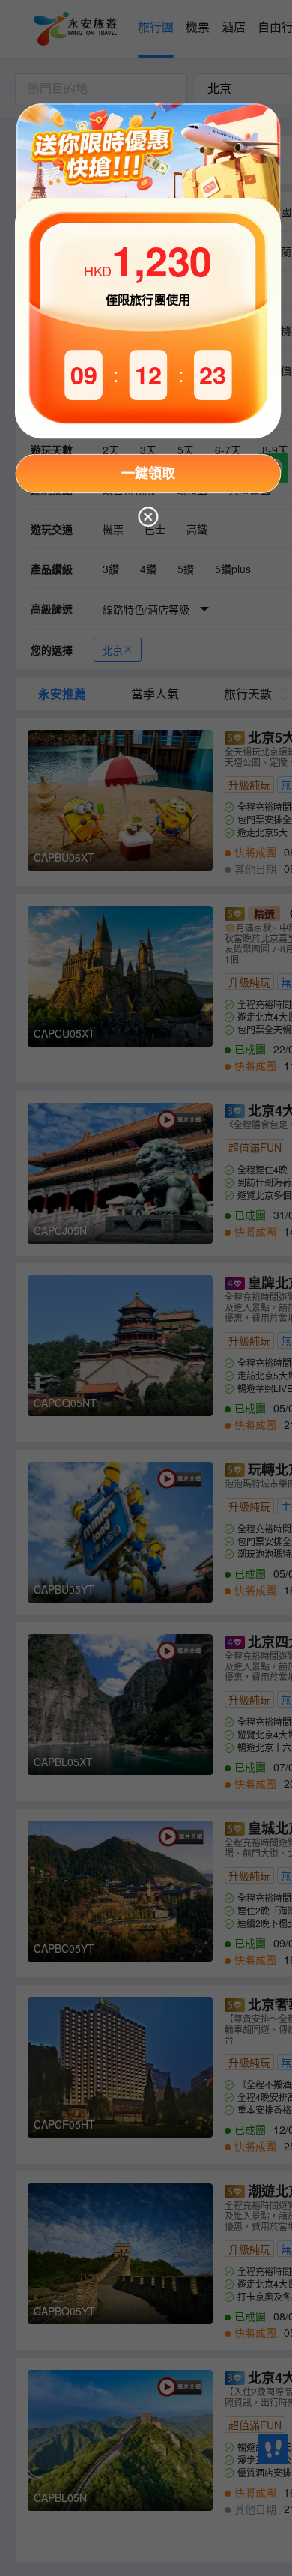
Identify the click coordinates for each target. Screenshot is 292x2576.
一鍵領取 (148, 473)
